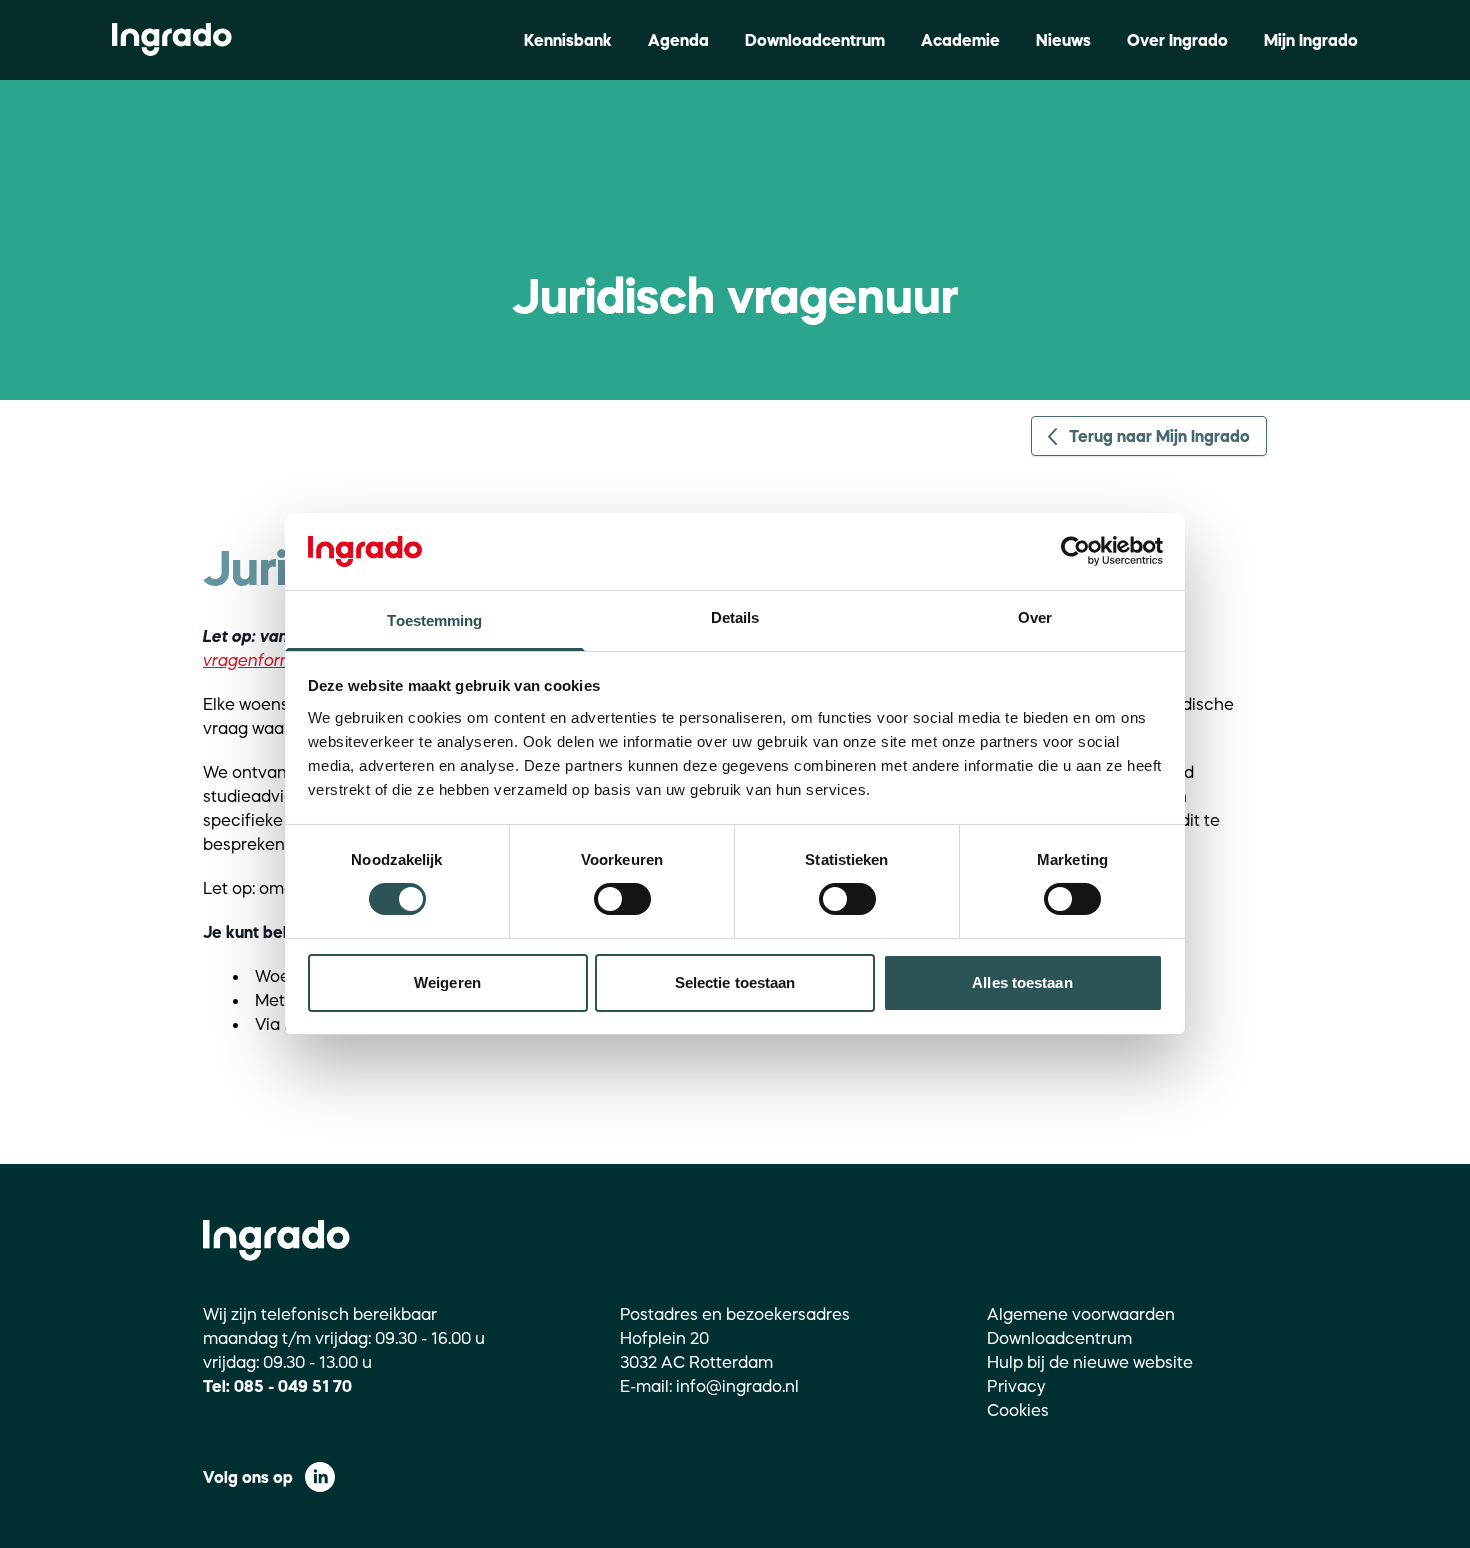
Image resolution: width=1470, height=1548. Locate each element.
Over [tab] (1035, 617)
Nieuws (1063, 40)
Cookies (1018, 1410)
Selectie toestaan (735, 982)
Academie (960, 40)
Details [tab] (735, 617)
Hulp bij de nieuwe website (1090, 1362)
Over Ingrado (1177, 40)
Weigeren (447, 982)
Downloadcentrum (815, 40)
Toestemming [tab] (434, 620)
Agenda (678, 40)
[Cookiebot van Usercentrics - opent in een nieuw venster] (1075, 551)
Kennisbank (568, 40)
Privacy (1016, 1386)
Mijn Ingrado (1311, 40)
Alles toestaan (1022, 982)
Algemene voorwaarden (1081, 1314)
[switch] (622, 899)
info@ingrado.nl (737, 1386)
